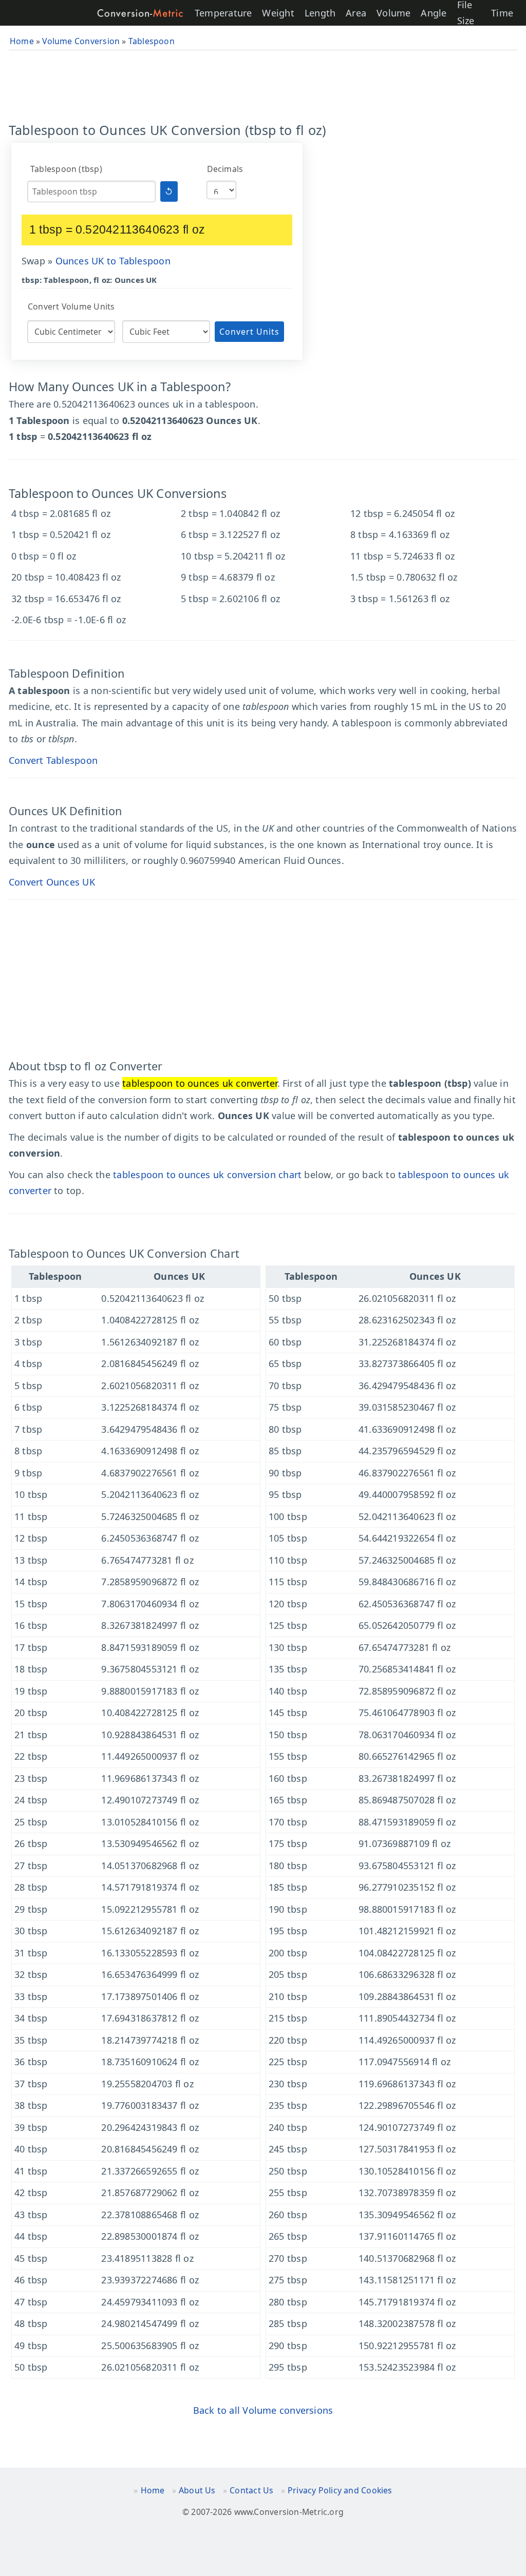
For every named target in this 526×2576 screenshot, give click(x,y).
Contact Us (251, 2490)
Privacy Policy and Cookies (340, 2490)
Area (356, 13)
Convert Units (249, 332)
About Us (197, 2490)
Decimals (225, 169)
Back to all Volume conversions (263, 2410)
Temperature (223, 13)
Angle (434, 13)
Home (153, 2490)
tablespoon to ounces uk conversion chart (207, 1175)
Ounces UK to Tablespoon (113, 261)
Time (502, 13)
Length (320, 13)
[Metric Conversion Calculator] (140, 13)
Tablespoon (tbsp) (66, 169)
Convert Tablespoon (53, 760)
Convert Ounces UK (52, 882)
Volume (393, 13)
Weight (278, 13)
